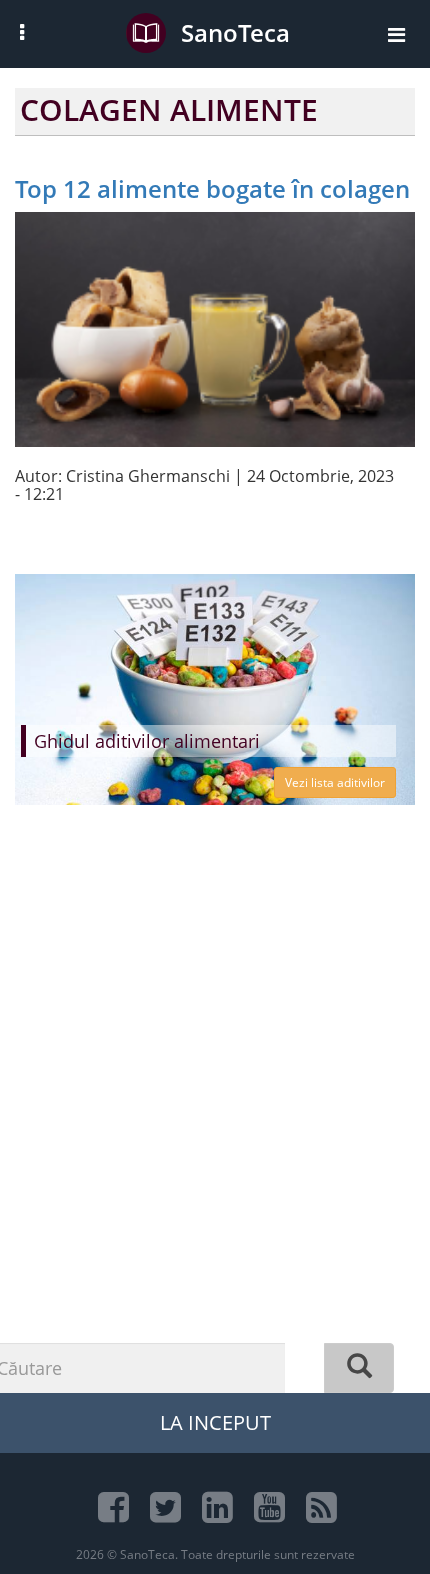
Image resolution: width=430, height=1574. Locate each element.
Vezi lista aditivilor (335, 782)
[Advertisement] (215, 1138)
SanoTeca (235, 32)
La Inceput (215, 1422)
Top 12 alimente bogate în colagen (212, 188)
